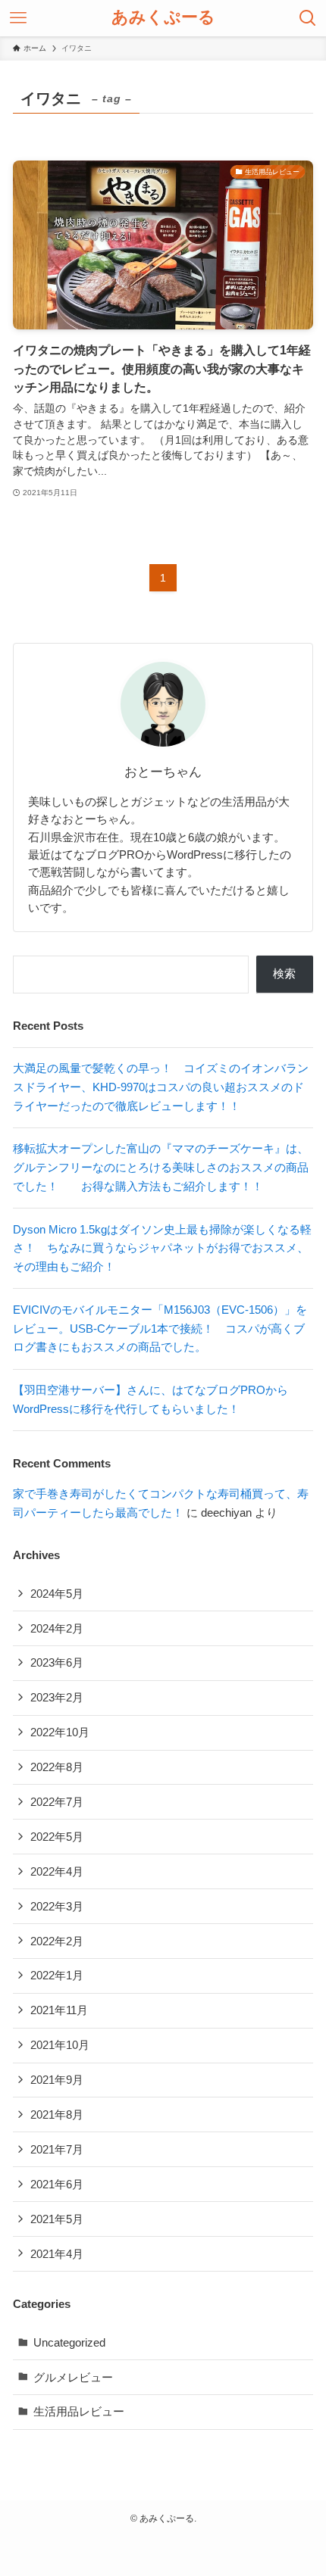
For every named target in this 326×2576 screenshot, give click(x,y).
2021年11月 (59, 2010)
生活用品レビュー (79, 2411)
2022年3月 (57, 1906)
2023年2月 (57, 1697)
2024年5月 (57, 1594)
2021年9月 (57, 2080)
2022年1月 (57, 1975)
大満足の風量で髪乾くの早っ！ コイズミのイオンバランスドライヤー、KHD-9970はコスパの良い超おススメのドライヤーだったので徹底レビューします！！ (161, 1087)
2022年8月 (57, 1767)
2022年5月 (57, 1837)
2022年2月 (57, 1941)
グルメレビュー (73, 2377)
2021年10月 (60, 2045)
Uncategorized (69, 2342)
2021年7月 (57, 2149)
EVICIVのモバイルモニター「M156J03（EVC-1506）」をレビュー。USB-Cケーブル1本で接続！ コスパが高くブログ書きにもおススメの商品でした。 (160, 1329)
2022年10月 (60, 1732)
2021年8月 (57, 2114)
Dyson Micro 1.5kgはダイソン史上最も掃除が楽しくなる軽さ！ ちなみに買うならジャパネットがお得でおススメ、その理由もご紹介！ (162, 1248)
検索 (284, 973)
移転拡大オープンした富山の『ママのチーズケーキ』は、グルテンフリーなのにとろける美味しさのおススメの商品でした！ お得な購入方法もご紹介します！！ (161, 1167)
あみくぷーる (163, 18)
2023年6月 (57, 1662)
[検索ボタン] (308, 18)
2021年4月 (57, 2254)
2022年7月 (57, 1802)
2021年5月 (57, 2219)
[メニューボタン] (18, 18)
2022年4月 (57, 1871)
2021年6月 (57, 2184)
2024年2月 (57, 1628)
